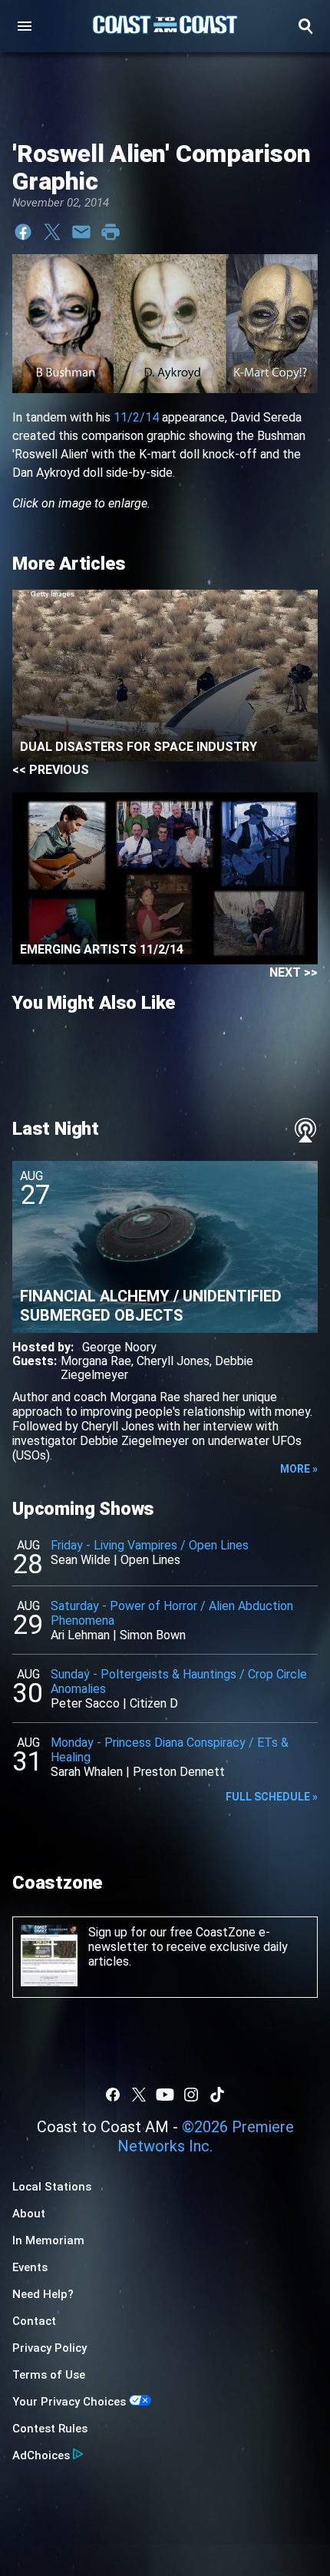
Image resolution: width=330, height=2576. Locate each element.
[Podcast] (305, 1130)
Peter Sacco (85, 1703)
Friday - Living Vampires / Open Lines (150, 1545)
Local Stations (52, 2187)
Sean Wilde (81, 1560)
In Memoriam (48, 2240)
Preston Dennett (179, 1772)
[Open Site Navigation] (25, 26)
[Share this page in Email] (81, 232)
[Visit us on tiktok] (217, 2095)
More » (299, 1469)
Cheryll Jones (173, 1361)
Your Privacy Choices (69, 2402)
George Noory (119, 1347)
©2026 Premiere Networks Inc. (206, 2136)
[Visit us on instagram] (191, 2095)
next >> (294, 972)
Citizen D (154, 1703)
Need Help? (43, 2294)
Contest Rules (50, 2429)
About (29, 2214)
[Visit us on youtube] (165, 2095)
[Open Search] (305, 26)
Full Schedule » (272, 1797)
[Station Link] (165, 26)
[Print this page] (111, 232)
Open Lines (150, 1560)
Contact (34, 2321)
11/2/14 (136, 417)
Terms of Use (49, 2375)
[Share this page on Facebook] (23, 232)
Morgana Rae (96, 1361)
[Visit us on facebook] (113, 2095)
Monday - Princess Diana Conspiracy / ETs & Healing (170, 1750)
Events (30, 2267)
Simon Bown (153, 1635)
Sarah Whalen (87, 1772)
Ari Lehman (80, 1635)
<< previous (51, 770)
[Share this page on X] (52, 232)
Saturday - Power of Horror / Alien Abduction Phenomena (172, 1613)
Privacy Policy (49, 2348)
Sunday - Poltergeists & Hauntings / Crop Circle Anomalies (179, 1682)
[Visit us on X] (139, 2095)
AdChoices (41, 2455)
